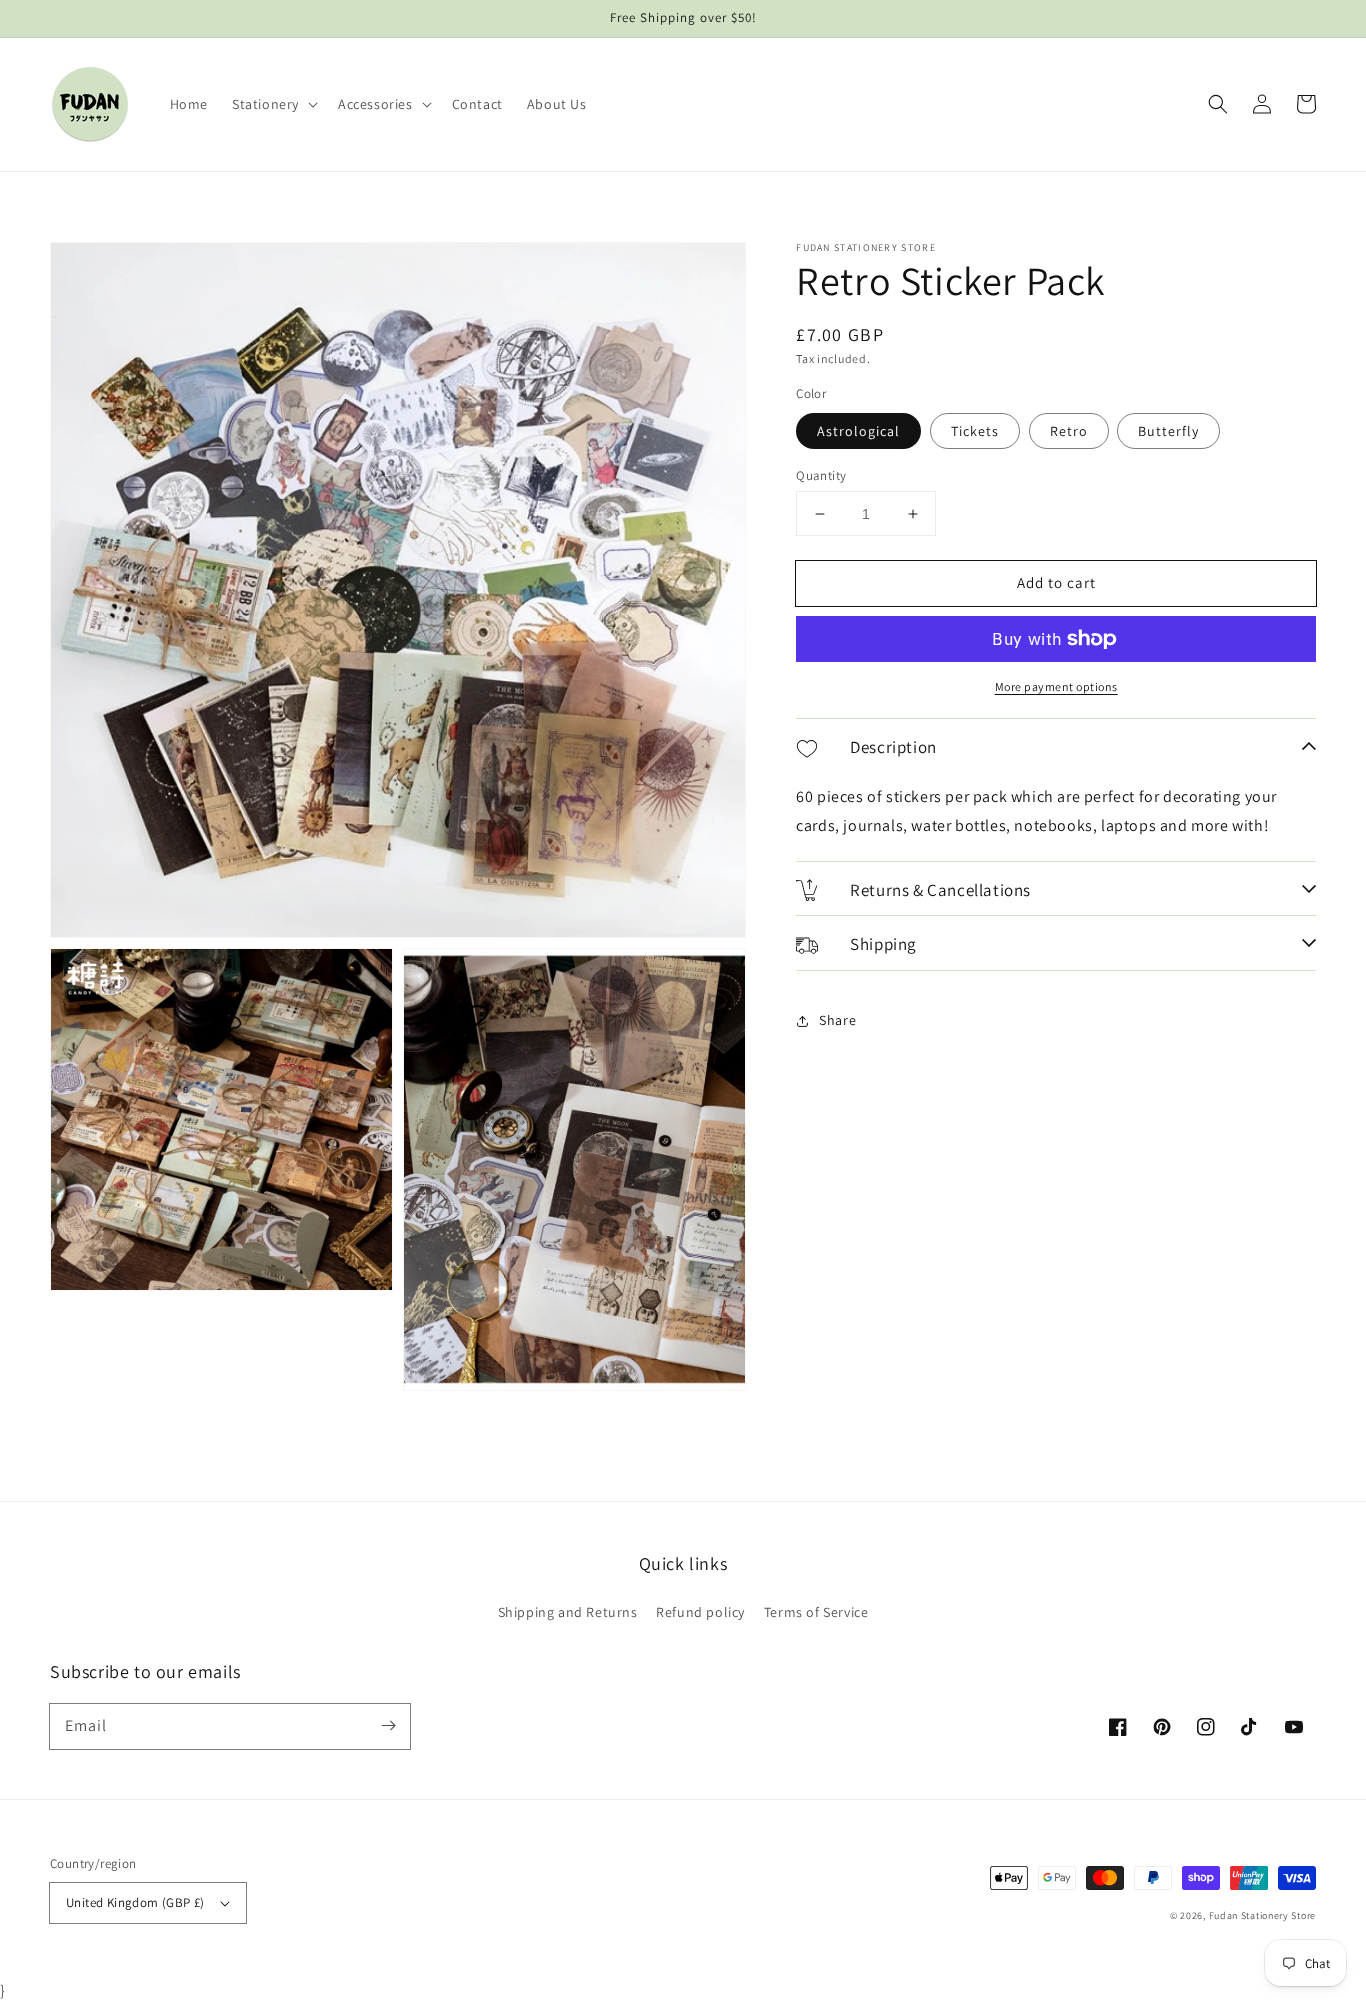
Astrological (858, 431)
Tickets (975, 431)
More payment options (1056, 686)
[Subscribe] (388, 1726)
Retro (1069, 431)
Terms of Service (816, 1612)
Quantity (821, 475)
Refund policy (700, 1612)
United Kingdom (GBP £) (135, 1902)
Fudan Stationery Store (1262, 1915)
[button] (273, 104)
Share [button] (837, 1020)
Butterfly (1168, 431)
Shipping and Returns (568, 1612)
